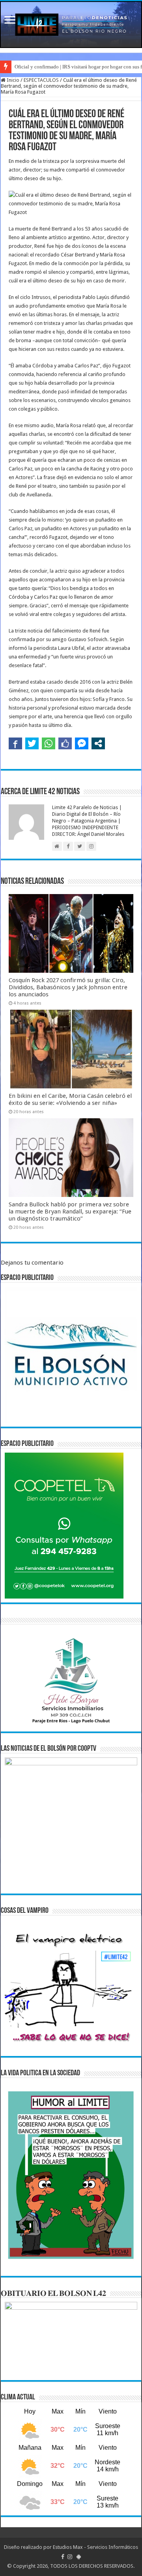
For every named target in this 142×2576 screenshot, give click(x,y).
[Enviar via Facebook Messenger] (82, 743)
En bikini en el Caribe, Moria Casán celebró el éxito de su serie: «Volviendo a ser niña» (70, 1099)
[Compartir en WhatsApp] (49, 743)
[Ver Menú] (10, 21)
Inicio (12, 80)
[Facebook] (63, 2557)
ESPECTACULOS (41, 80)
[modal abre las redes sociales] (98, 743)
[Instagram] (70, 2557)
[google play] (79, 2557)
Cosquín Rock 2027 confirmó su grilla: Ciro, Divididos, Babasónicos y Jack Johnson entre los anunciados (68, 987)
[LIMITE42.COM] (71, 25)
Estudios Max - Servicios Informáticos (95, 2547)
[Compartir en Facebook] (15, 743)
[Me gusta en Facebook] (65, 743)
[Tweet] (32, 743)
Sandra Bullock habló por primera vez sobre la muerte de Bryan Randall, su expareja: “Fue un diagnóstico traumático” (70, 1211)
